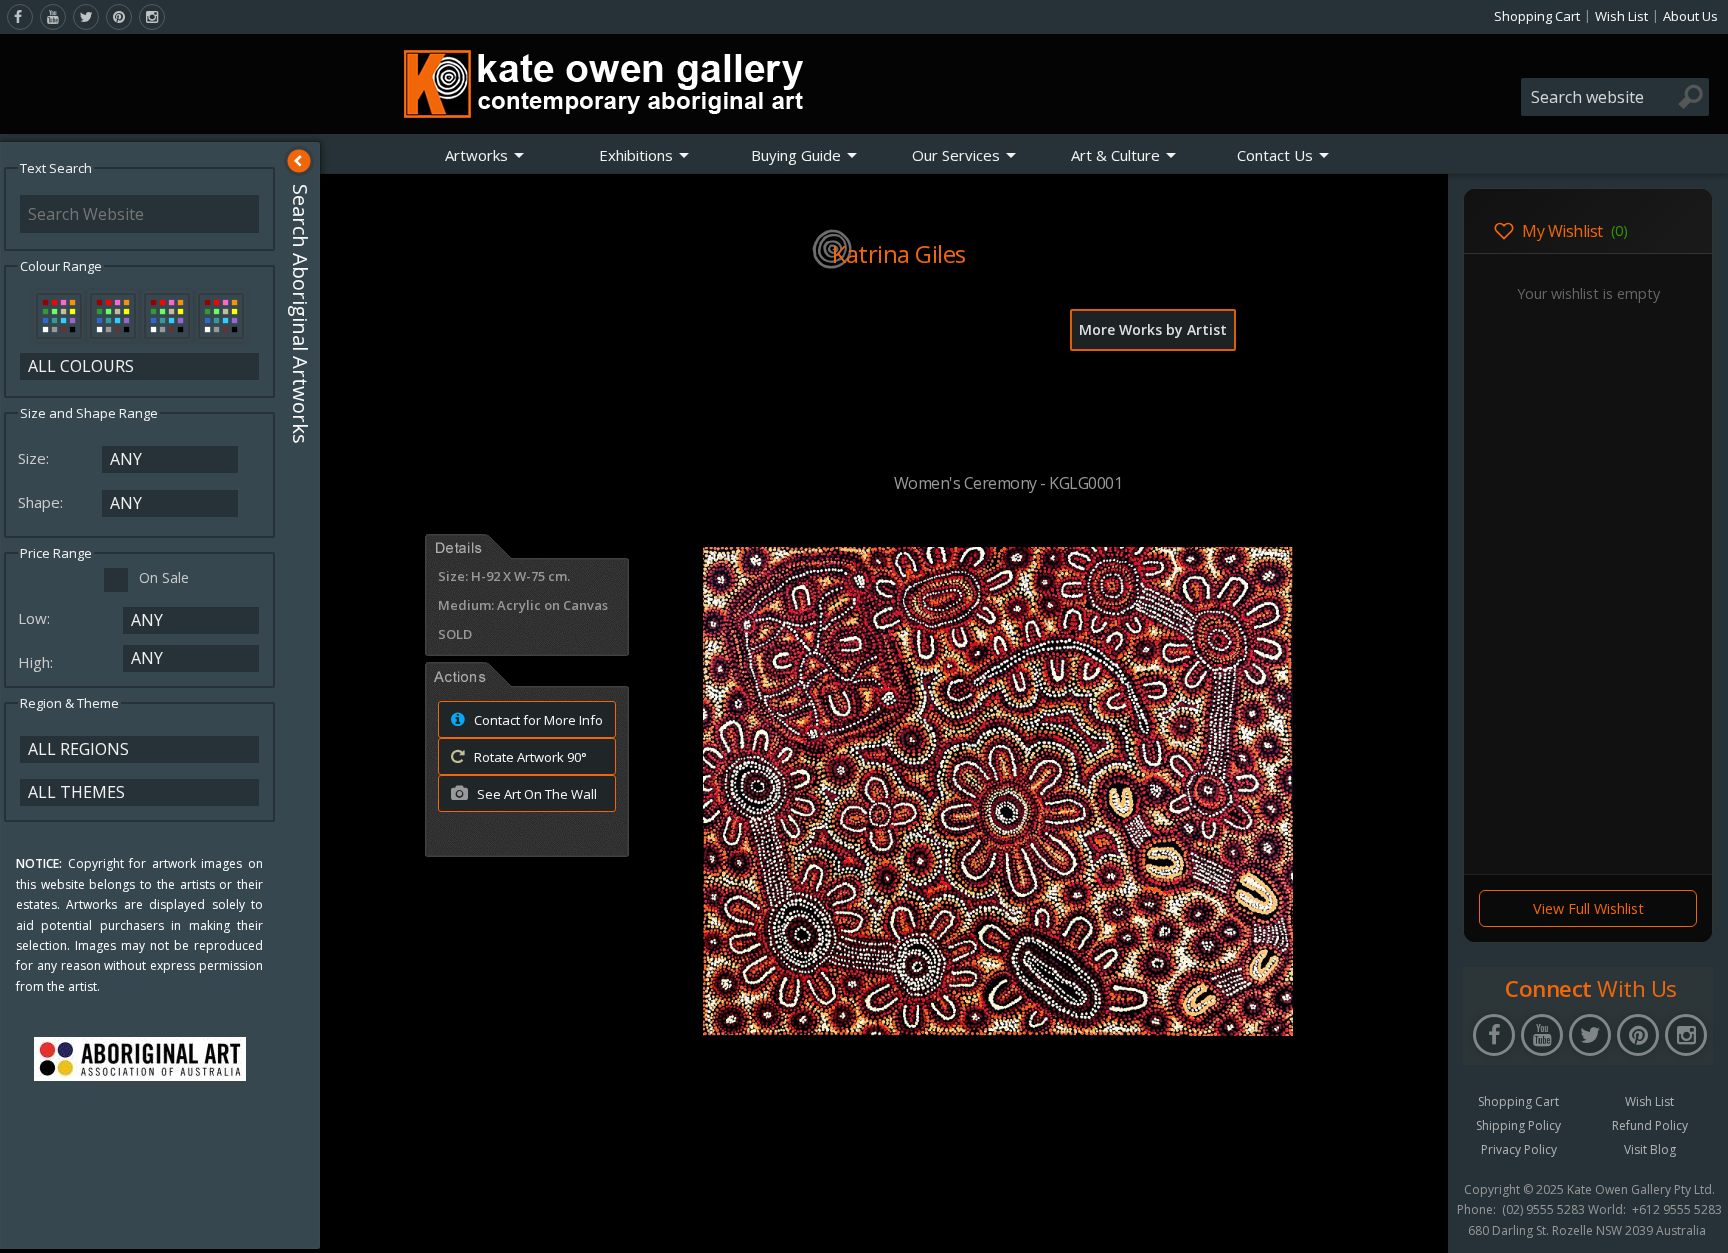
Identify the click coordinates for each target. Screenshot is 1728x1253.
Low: (36, 618)
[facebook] (20, 17)
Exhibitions (636, 155)
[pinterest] (119, 17)
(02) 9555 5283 (1543, 1210)
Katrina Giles (899, 253)
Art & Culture (1115, 155)
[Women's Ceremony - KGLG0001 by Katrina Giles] (998, 1030)
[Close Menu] (299, 161)
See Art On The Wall (535, 794)
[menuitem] (485, 155)
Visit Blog (1650, 1149)
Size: (35, 458)
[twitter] (86, 17)
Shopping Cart (1537, 16)
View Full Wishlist (1588, 908)
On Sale (164, 577)
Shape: (42, 502)
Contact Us (1275, 155)
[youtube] (53, 17)
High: (37, 662)
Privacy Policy (1519, 1149)
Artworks (476, 155)
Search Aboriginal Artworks (300, 314)
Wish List (1621, 16)
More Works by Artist (1153, 329)
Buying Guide (796, 155)
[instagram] (152, 17)
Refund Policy (1650, 1125)
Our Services (956, 155)
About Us (1690, 16)
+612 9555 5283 (1677, 1210)
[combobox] (1615, 97)
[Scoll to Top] (1418, 1221)
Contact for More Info (537, 720)
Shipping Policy (1518, 1125)
